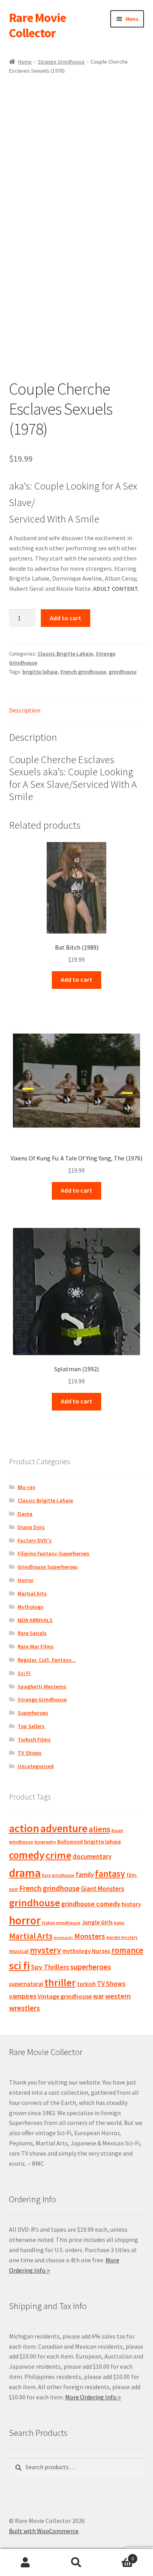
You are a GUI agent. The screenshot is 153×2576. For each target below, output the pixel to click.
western (118, 1996)
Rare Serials (32, 1633)
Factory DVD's (35, 1540)
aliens (99, 1829)
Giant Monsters (102, 1889)
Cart (118, 2556)
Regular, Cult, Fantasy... (47, 1660)
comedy (27, 1855)
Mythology (31, 1607)
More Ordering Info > (93, 2397)
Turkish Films (34, 1739)
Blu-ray (26, 1487)
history (131, 1904)
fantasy (110, 1874)
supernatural (26, 1984)
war (98, 1996)
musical (19, 1951)
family (85, 1874)
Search (76, 2563)
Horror (25, 1580)
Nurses (101, 1951)
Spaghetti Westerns (42, 1686)
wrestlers (25, 2008)
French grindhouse (83, 672)
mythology (76, 1951)
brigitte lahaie (40, 672)
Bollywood (70, 1842)
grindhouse (123, 672)
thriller (60, 1982)
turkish (86, 1984)
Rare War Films (36, 1646)
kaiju (119, 1923)
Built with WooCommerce (44, 2531)
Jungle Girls (97, 1922)
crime (58, 1855)
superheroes (91, 1967)
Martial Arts (32, 1593)
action (24, 1828)
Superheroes (33, 1713)
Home (25, 62)
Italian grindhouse (61, 1923)
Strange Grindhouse (61, 62)
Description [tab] (25, 710)
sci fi (19, 1966)
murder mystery (122, 1937)
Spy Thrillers (50, 1967)
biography (45, 1842)
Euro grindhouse (58, 1875)
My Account (25, 2563)
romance (127, 1950)
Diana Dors (31, 1527)
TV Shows (30, 1753)
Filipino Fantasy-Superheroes (54, 1553)
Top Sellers (31, 1726)
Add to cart (66, 618)
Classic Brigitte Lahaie (65, 654)
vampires (23, 1996)
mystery (46, 1950)
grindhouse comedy (91, 1904)
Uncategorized (36, 1766)
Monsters (90, 1936)
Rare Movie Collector (37, 25)
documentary (92, 1856)
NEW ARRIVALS (35, 1620)
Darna (25, 1514)
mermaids (63, 1937)
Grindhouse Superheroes (48, 1567)
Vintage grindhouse (65, 1996)
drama (25, 1873)
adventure (64, 1828)
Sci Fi (24, 1673)
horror (25, 1920)
